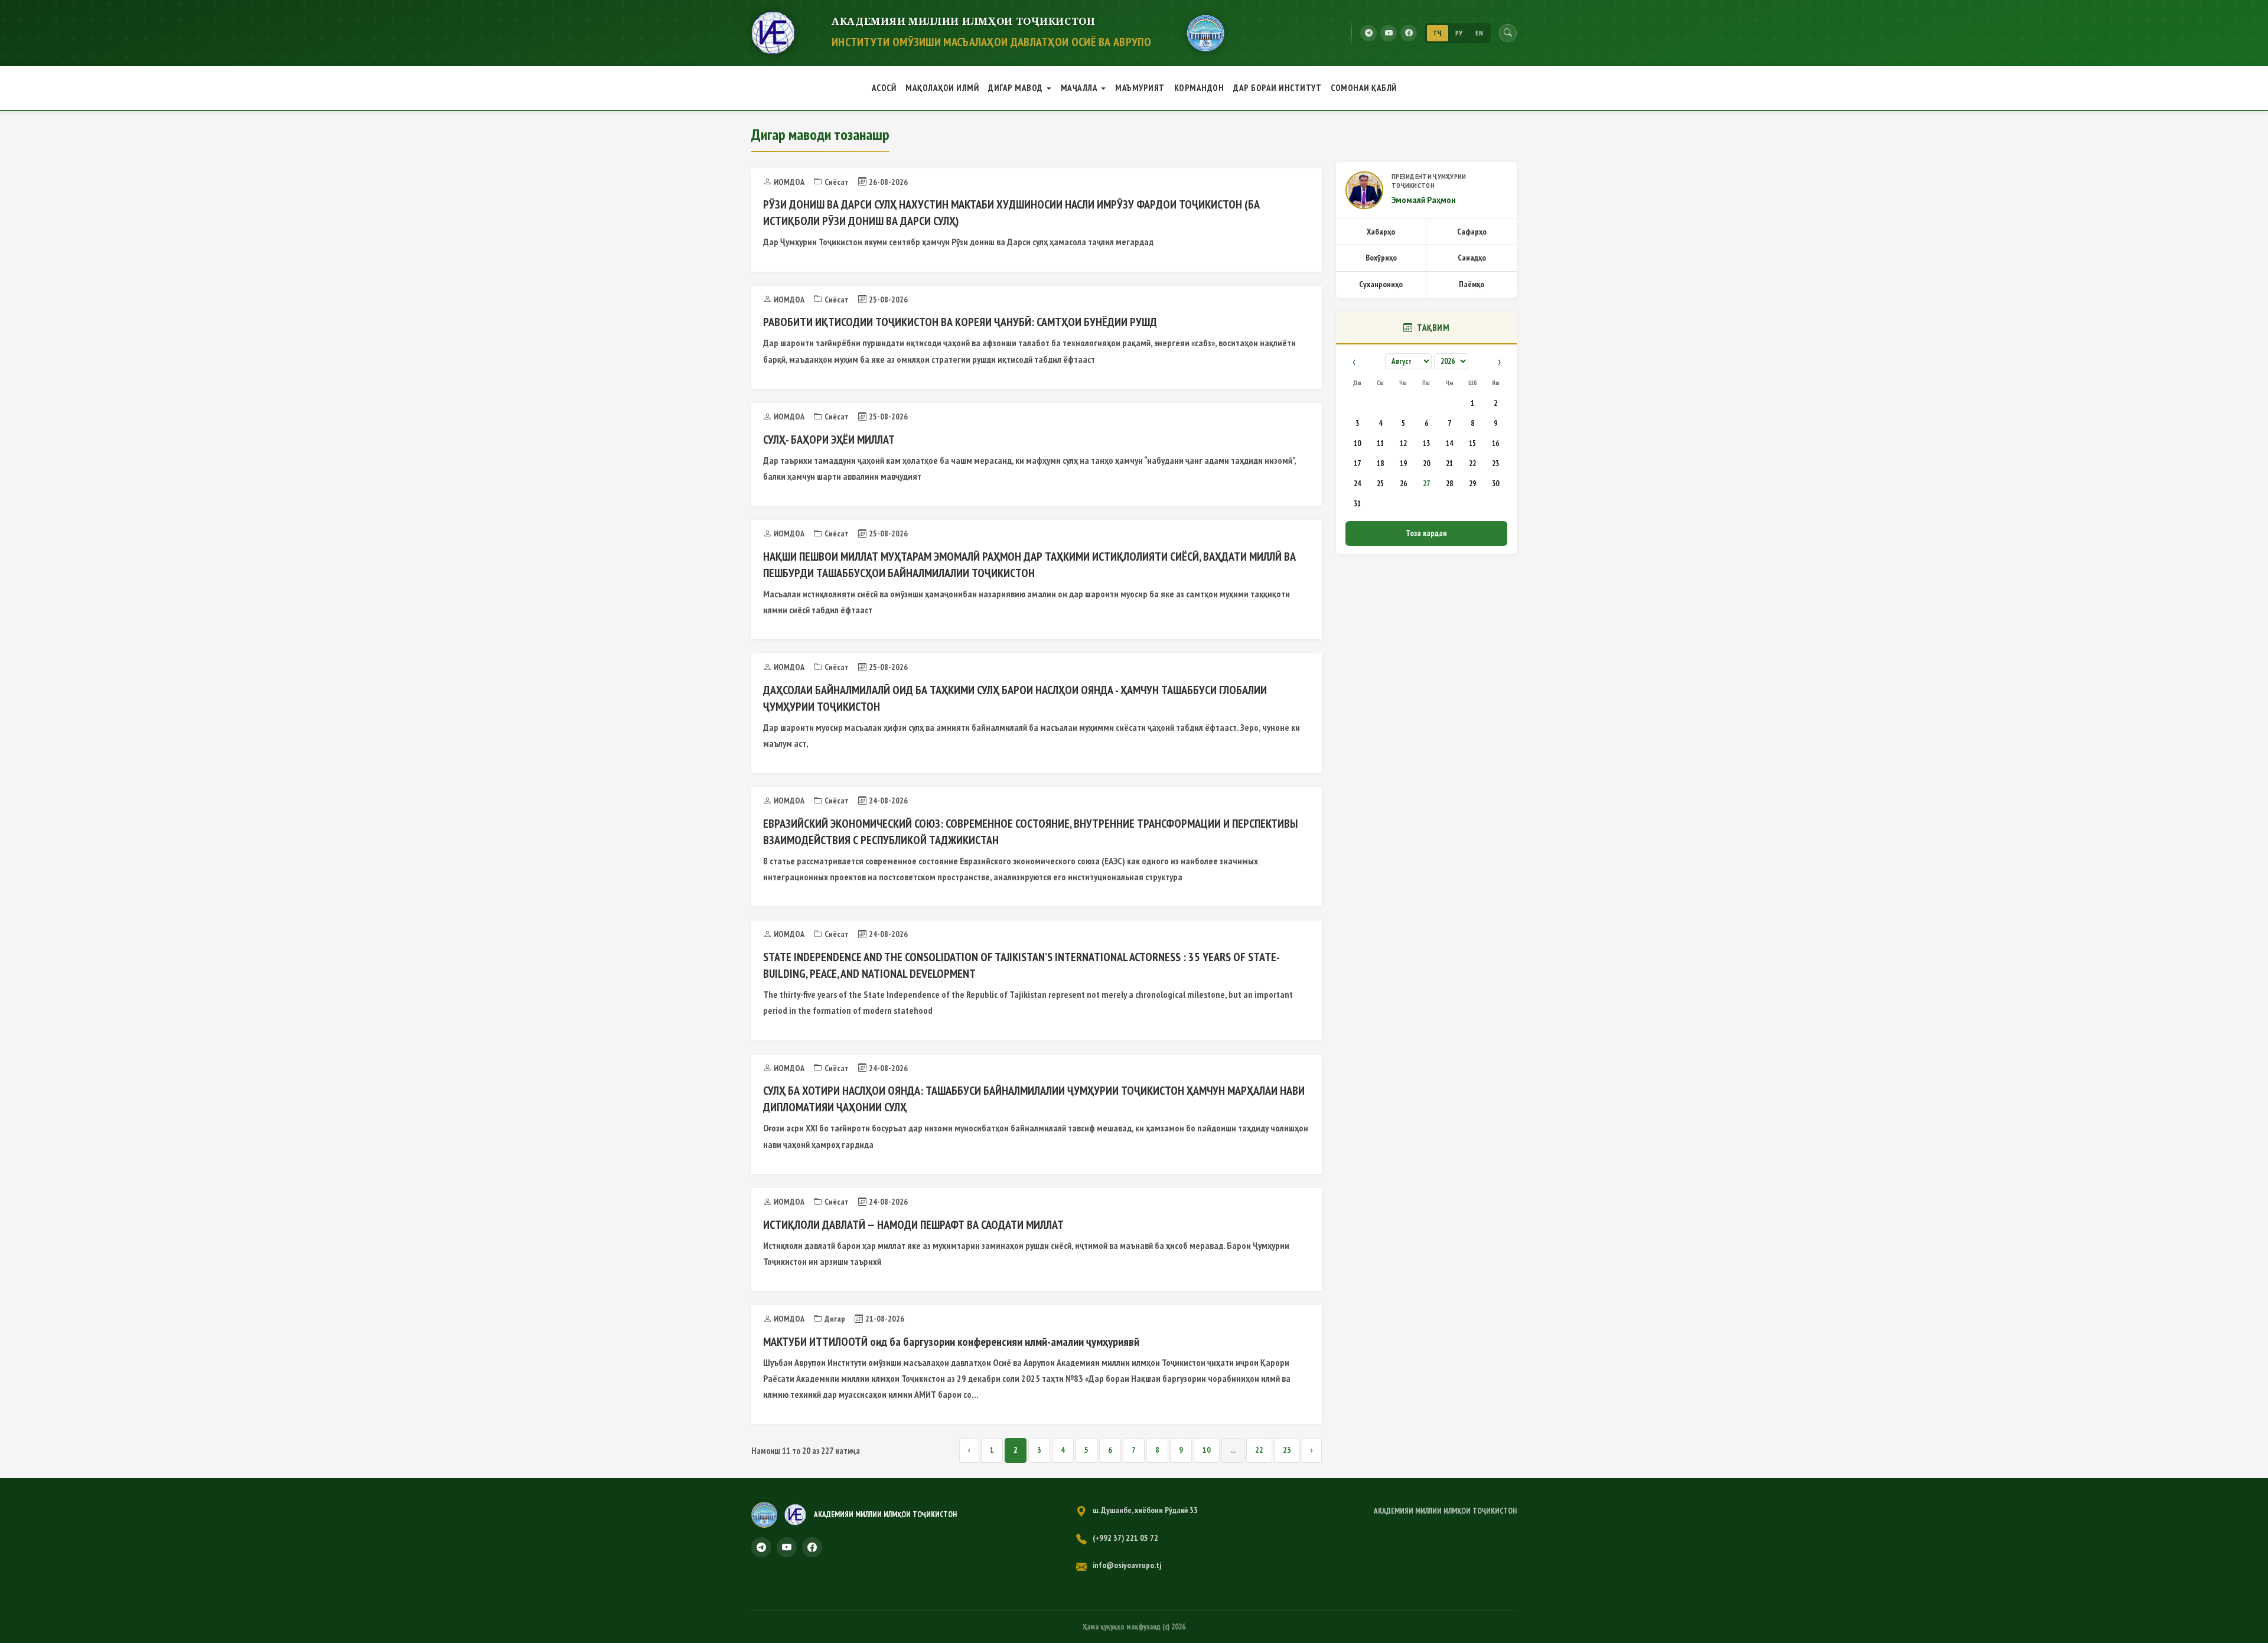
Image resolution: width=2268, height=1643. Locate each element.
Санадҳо (1472, 258)
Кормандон (1199, 88)
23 (1287, 1450)
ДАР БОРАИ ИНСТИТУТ (1277, 88)
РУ (1459, 33)
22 (1259, 1450)
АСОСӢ (884, 88)
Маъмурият (1140, 88)
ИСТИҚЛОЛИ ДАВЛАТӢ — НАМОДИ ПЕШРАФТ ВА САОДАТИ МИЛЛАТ (913, 1225)
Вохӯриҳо (1381, 258)
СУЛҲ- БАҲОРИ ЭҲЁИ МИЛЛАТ (829, 440)
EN (1479, 33)
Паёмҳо (1472, 284)
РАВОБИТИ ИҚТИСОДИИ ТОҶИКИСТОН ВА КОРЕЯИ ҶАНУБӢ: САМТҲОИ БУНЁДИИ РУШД (960, 322)
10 (1207, 1450)
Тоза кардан (1426, 533)
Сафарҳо (1472, 232)
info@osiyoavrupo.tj (1127, 1565)
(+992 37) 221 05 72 (1125, 1538)
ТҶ (1438, 33)
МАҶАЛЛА (1079, 88)
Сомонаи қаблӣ (1364, 88)
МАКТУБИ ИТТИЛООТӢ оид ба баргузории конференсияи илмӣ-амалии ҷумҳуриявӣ (951, 1342)
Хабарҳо (1381, 232)
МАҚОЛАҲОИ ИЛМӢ (942, 88)
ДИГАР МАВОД (1016, 88)
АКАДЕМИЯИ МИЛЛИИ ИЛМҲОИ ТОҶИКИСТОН (1445, 1511)
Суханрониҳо (1381, 284)
